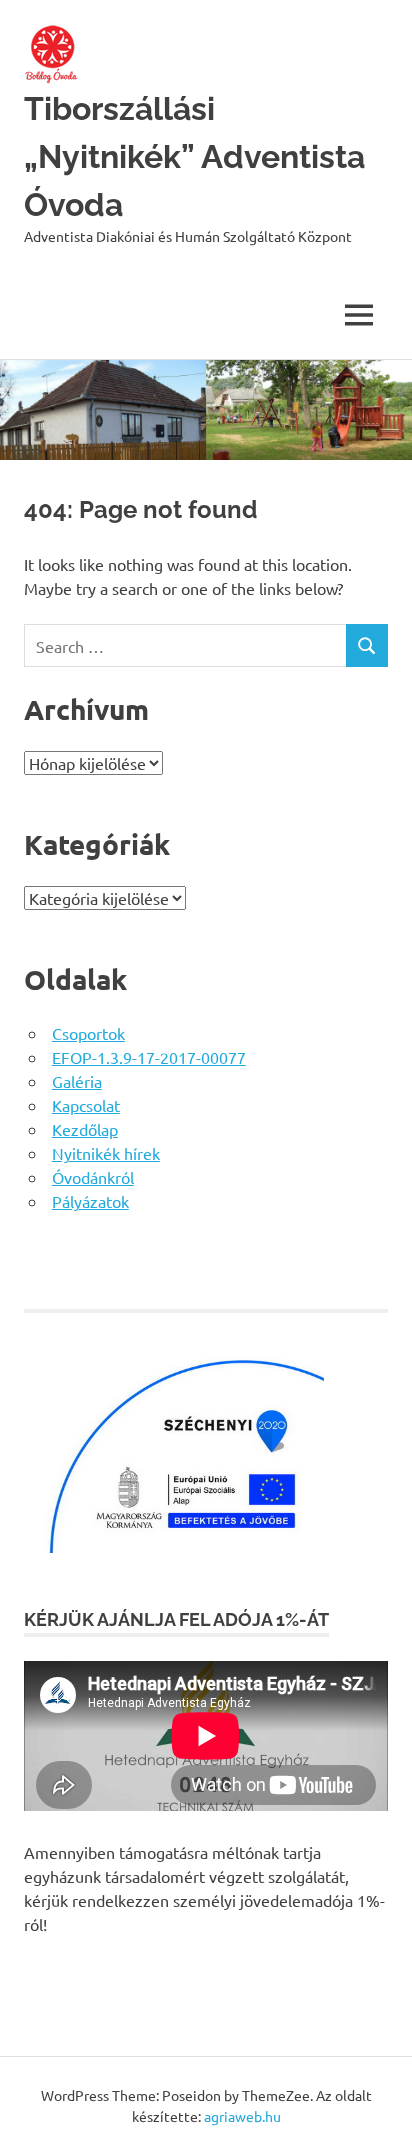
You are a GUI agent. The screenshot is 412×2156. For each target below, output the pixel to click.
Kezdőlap (85, 1129)
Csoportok (88, 1033)
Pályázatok (90, 1201)
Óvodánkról (93, 1177)
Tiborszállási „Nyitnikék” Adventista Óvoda (194, 156)
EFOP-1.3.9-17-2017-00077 (149, 1057)
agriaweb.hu (242, 2116)
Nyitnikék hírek (106, 1153)
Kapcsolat (86, 1105)
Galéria (77, 1081)
